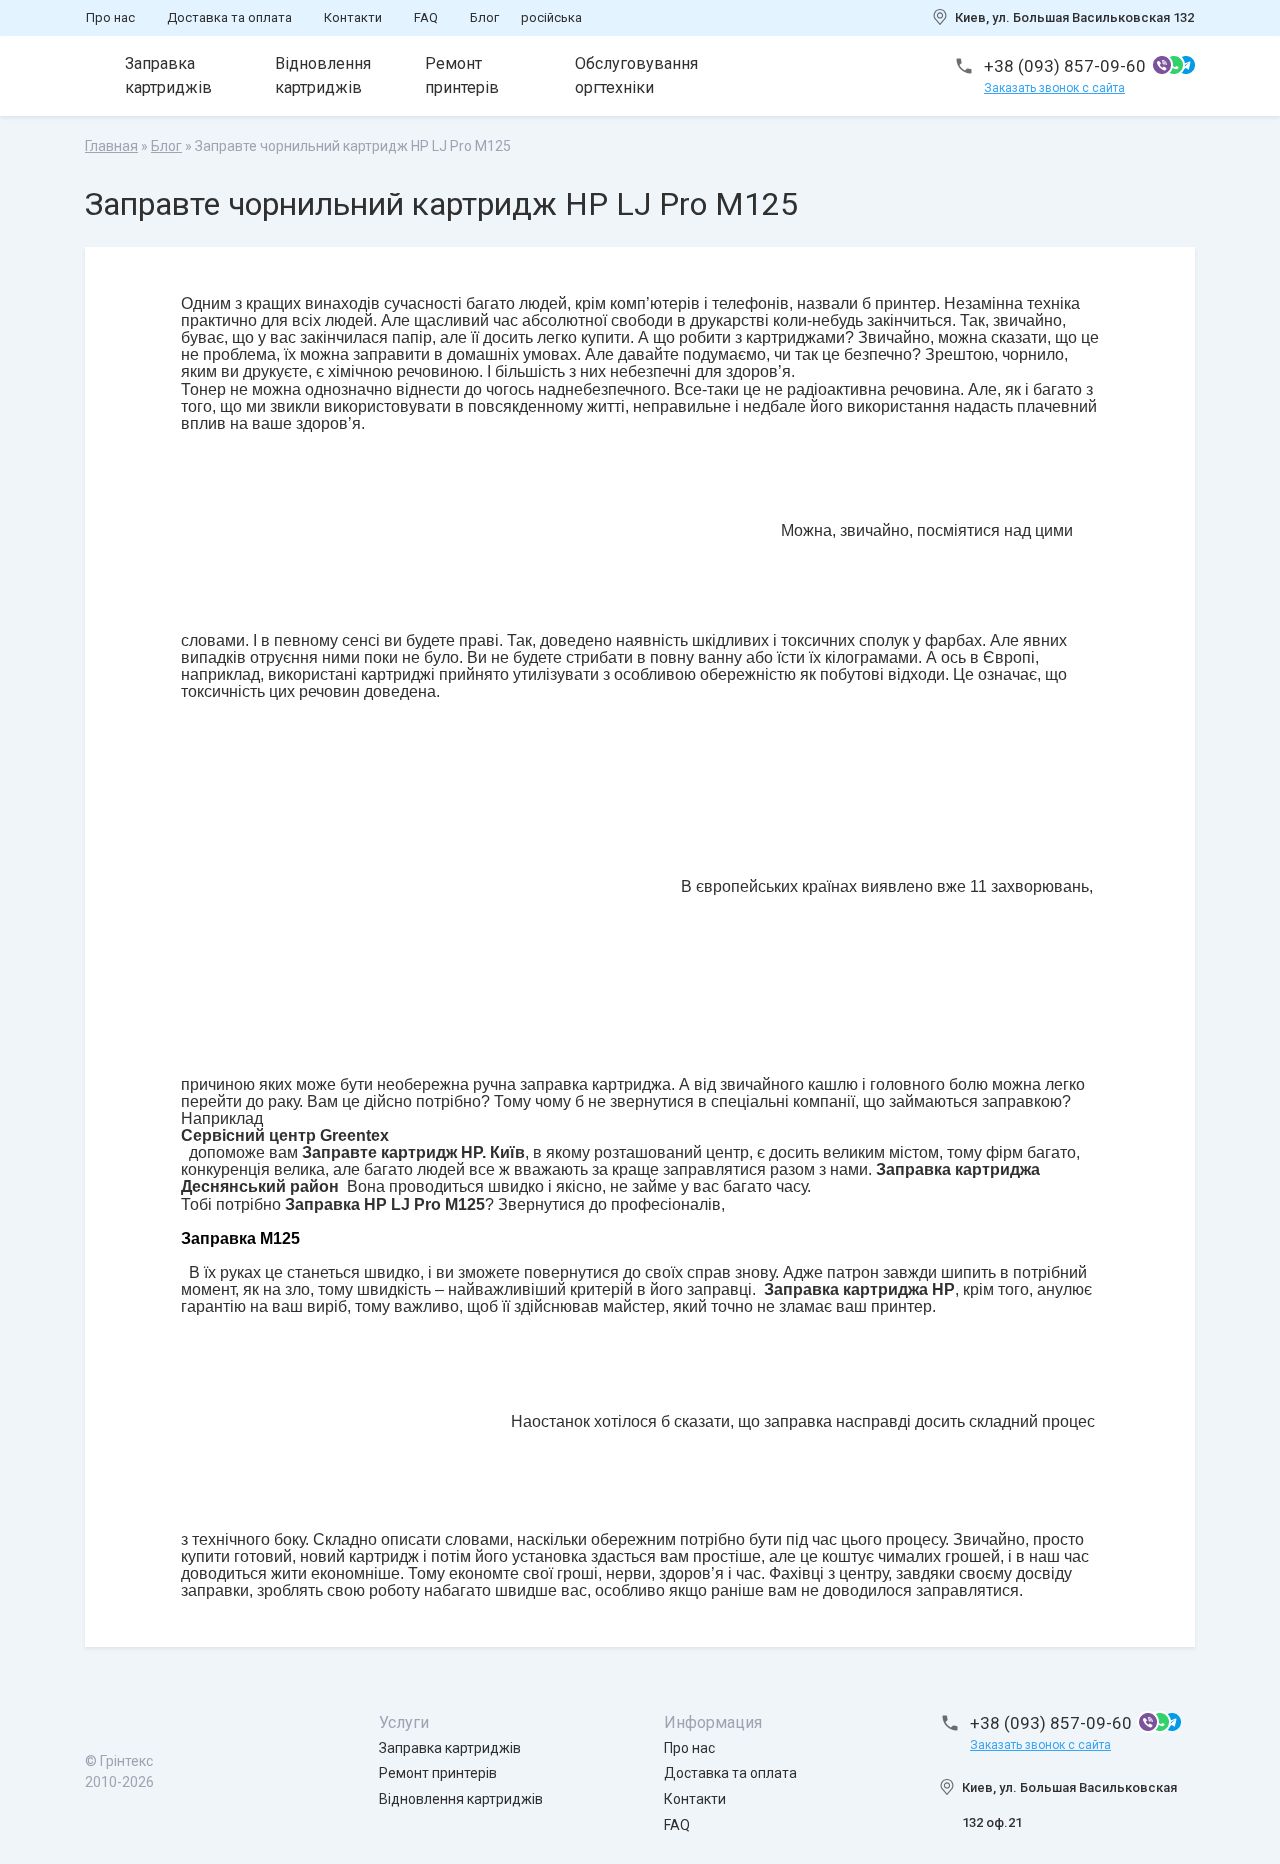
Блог (484, 17)
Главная (111, 146)
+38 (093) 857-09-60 (1065, 66)
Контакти (353, 17)
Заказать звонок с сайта (1054, 88)
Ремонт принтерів (462, 75)
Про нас (110, 17)
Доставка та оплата (229, 17)
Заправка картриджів (168, 75)
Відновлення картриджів (323, 75)
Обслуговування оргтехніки (636, 75)
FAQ (426, 17)
